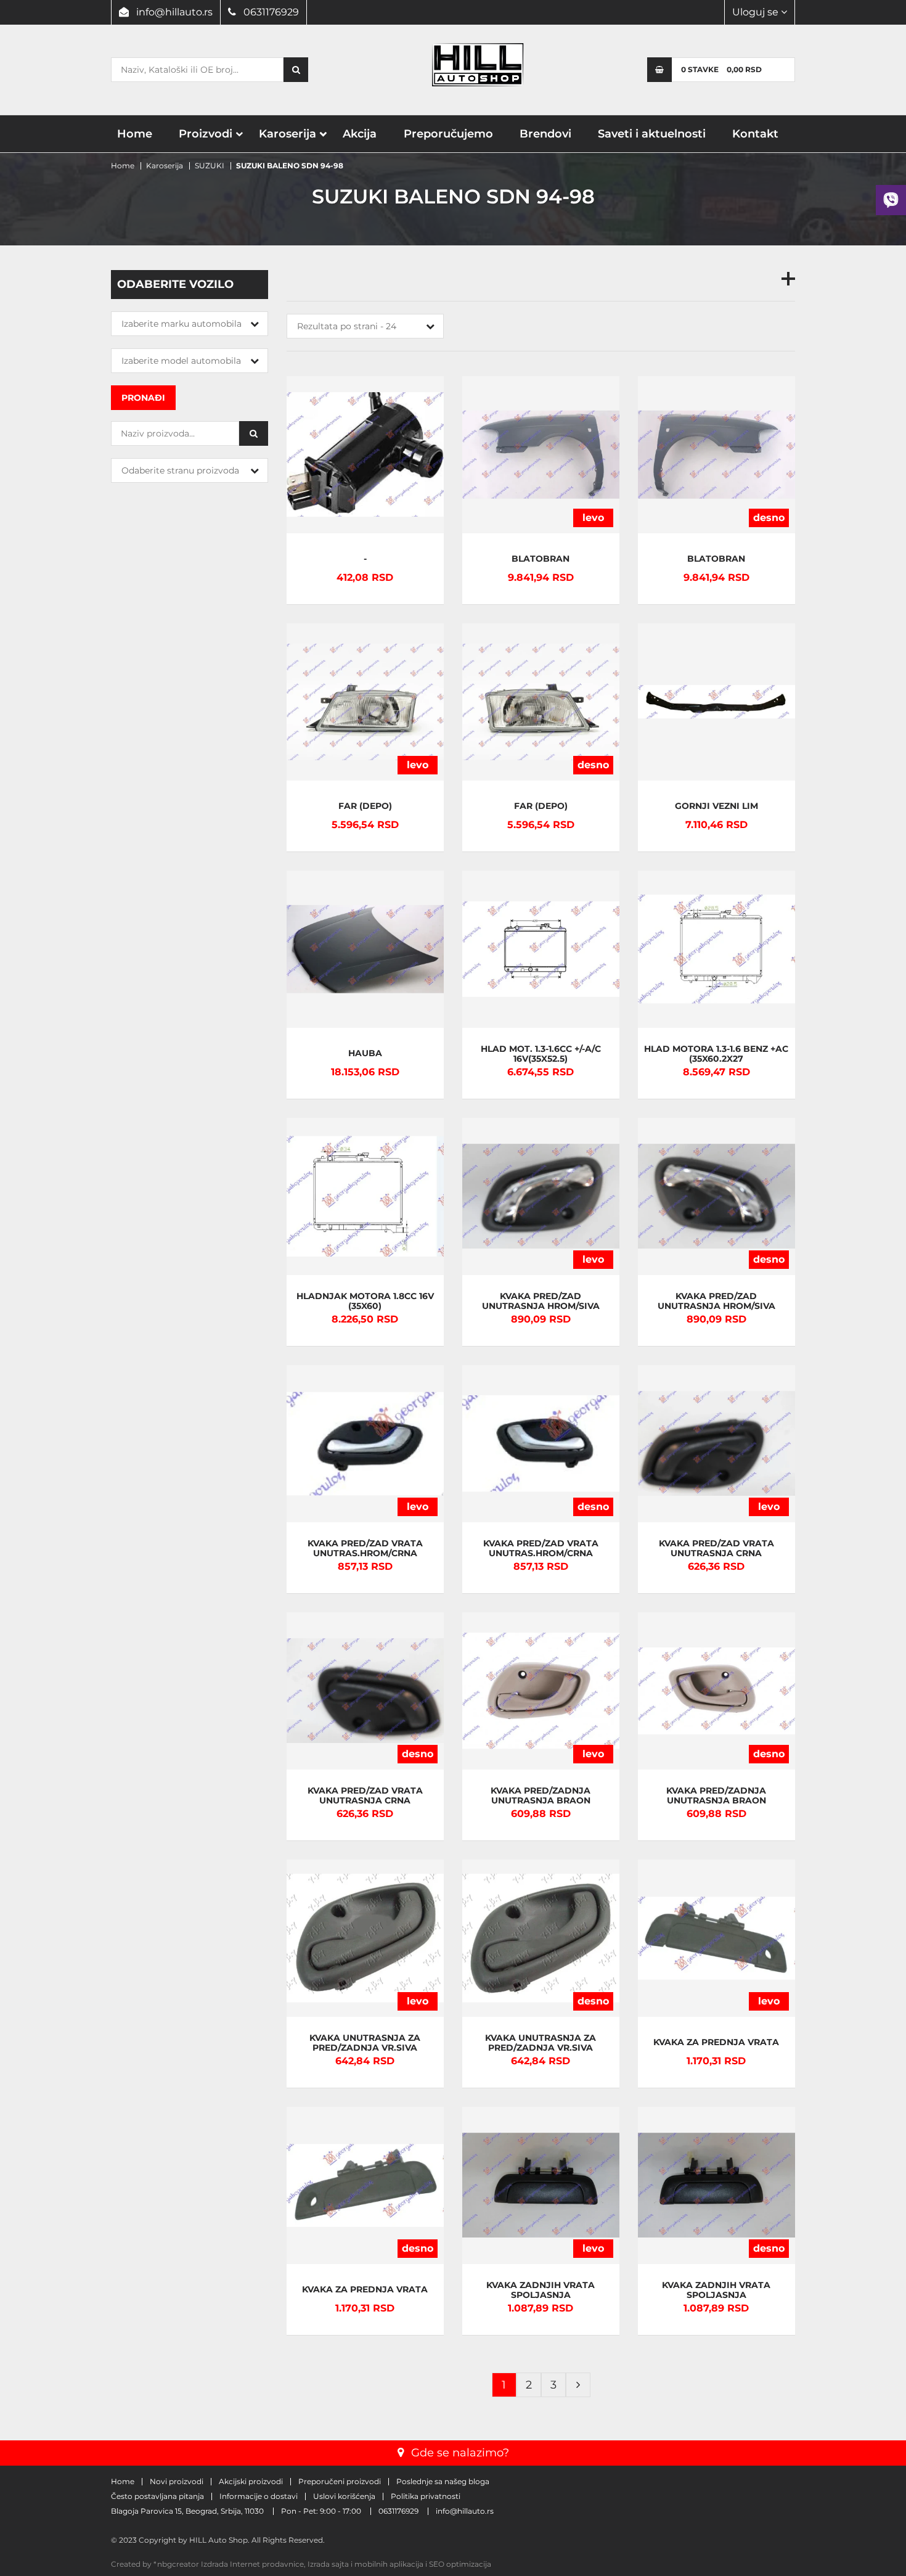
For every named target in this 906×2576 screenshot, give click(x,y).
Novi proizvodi (177, 2482)
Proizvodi (206, 134)
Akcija (360, 134)
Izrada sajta (328, 2564)
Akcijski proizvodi (251, 2482)
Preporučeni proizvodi (340, 2482)
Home (135, 134)
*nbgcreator (176, 2564)
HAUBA (365, 1054)
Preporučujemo (448, 134)
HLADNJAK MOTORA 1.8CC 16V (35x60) (365, 1301)
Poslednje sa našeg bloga (443, 2482)
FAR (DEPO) (365, 807)
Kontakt (755, 134)
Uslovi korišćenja (344, 2496)
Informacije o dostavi (259, 2496)
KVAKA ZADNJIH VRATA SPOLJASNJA (541, 2290)
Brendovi (545, 134)
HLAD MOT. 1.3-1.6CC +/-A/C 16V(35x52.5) (541, 1054)
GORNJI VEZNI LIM (716, 807)
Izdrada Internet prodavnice (252, 2564)
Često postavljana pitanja (157, 2496)
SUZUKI (210, 166)
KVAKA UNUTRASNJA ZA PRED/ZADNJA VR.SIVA (365, 2043)
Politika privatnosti (426, 2496)
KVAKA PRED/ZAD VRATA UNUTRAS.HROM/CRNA (365, 1548)
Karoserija (288, 134)
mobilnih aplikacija (389, 2564)
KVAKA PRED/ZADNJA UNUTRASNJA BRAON (541, 1796)
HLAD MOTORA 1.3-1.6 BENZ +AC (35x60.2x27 (716, 1054)
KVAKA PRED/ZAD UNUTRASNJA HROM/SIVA (541, 1301)
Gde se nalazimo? (460, 2453)
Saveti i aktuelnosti (652, 134)
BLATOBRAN (541, 560)
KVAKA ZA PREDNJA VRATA (716, 2043)
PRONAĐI (143, 398)
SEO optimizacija (460, 2564)
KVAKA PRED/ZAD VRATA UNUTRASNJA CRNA (716, 1548)
